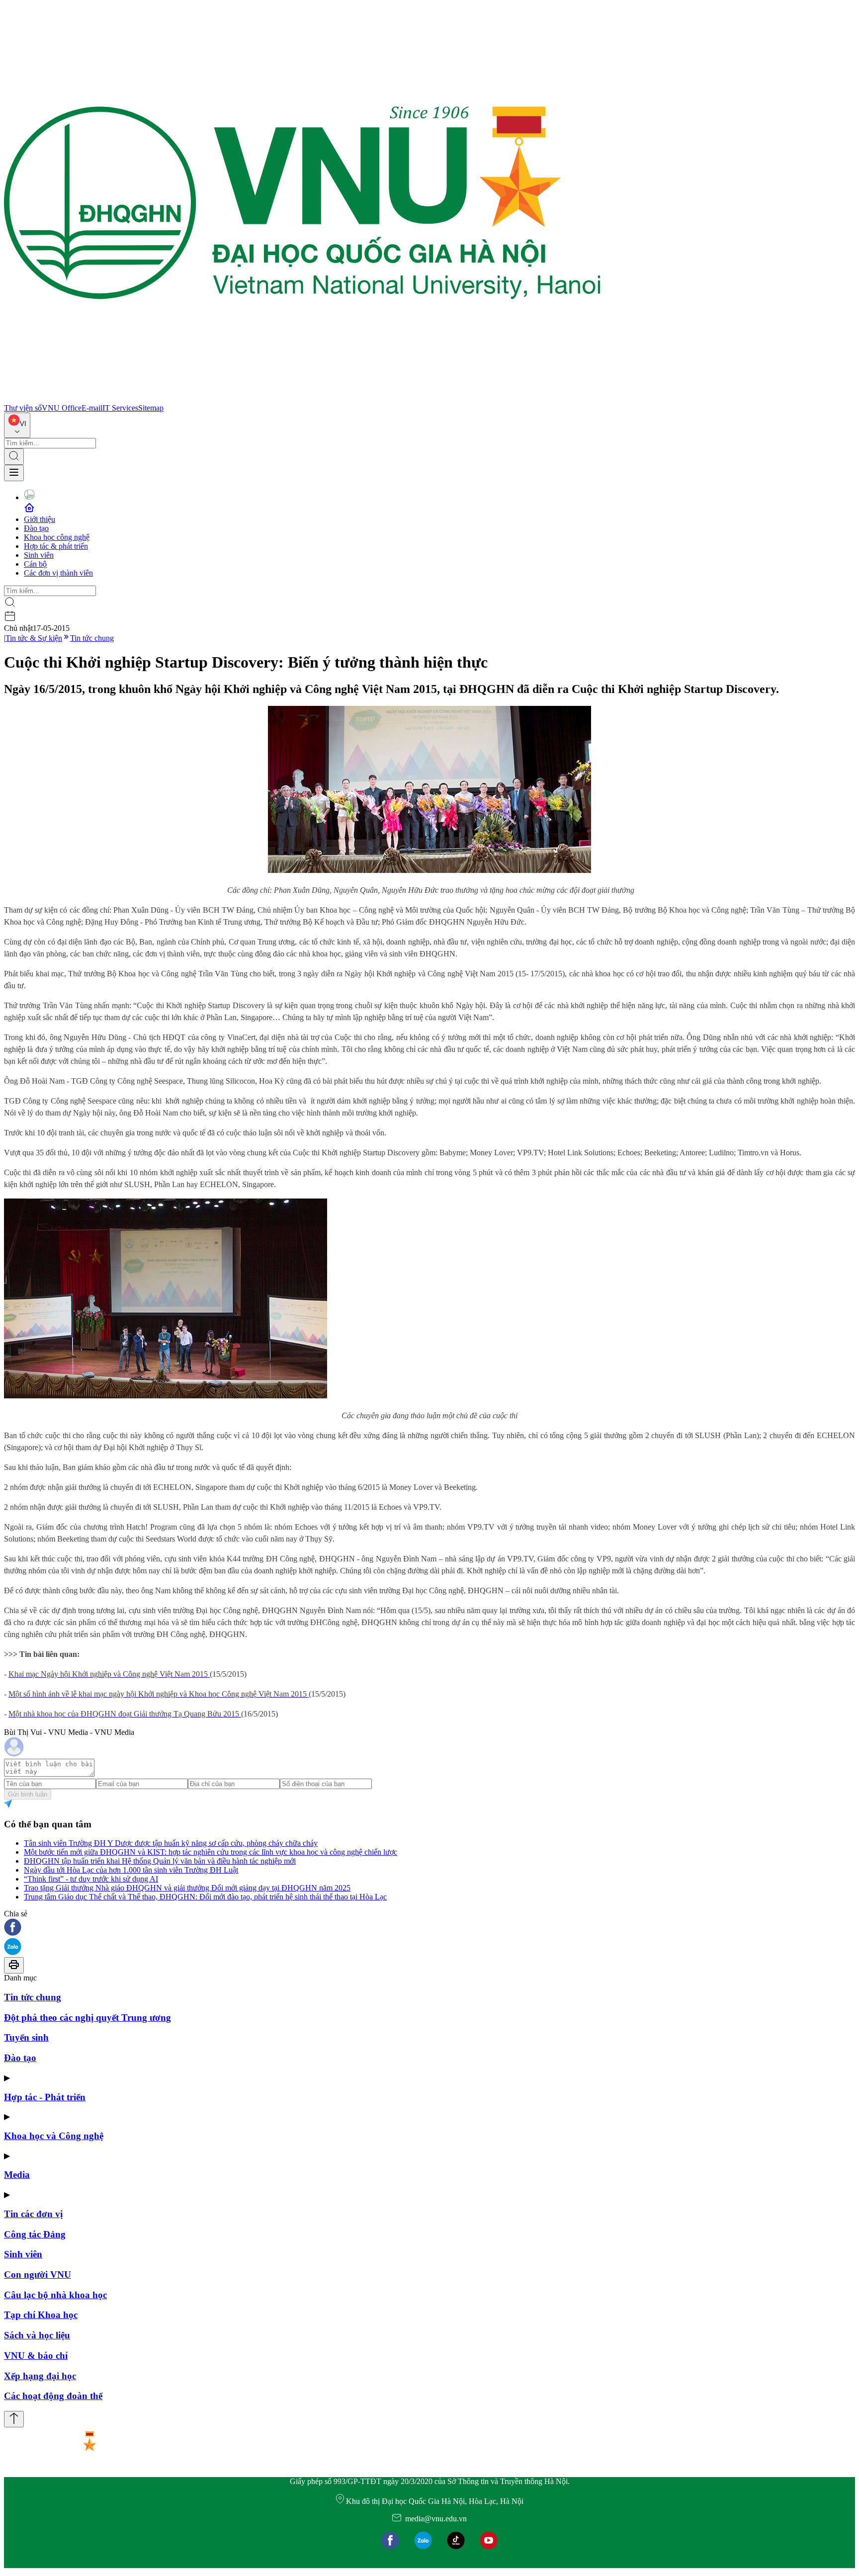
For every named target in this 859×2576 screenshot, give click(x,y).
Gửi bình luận (28, 1794)
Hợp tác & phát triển (56, 546)
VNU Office (62, 408)
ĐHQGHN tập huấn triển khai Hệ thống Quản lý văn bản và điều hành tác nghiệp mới (160, 1861)
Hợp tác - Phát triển (45, 2097)
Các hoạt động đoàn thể (53, 2396)
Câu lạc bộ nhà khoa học (55, 2295)
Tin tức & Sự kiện (34, 638)
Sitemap (151, 408)
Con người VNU (38, 2275)
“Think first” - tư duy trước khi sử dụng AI (91, 1879)
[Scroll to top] (14, 2419)
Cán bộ (35, 564)
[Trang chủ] (302, 399)
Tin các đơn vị (33, 2214)
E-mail (92, 408)
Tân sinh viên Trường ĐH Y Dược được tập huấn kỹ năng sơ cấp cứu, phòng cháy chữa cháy (171, 1843)
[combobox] (17, 425)
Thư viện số (23, 408)
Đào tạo (36, 528)
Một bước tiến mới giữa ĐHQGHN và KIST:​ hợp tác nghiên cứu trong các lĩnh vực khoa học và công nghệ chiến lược (211, 1852)
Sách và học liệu (37, 2335)
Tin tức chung (92, 638)
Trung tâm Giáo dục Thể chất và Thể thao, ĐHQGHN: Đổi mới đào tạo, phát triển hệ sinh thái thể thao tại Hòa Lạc (205, 1897)
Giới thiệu (40, 519)
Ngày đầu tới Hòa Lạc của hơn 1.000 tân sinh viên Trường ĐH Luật (131, 1870)
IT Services (120, 408)
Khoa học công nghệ (57, 537)
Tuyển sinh (26, 2037)
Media (17, 2175)
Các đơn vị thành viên (58, 573)
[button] (429, 1928)
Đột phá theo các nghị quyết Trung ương (87, 2018)
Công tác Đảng (35, 2234)
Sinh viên (39, 555)
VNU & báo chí (36, 2356)
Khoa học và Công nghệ (54, 2136)
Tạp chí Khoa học (41, 2315)
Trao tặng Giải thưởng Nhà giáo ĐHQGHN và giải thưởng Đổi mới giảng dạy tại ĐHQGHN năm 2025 (187, 1888)
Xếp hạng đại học (40, 2376)
